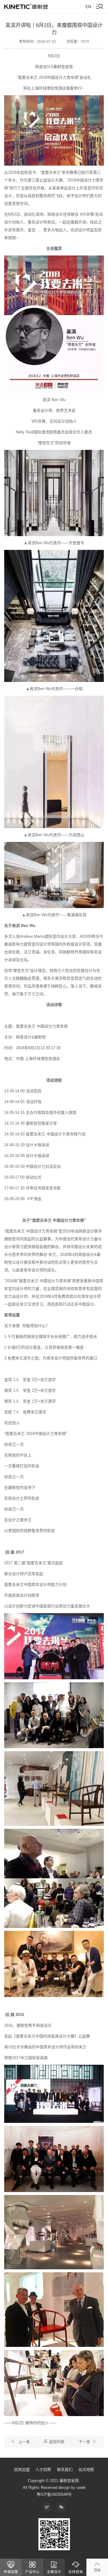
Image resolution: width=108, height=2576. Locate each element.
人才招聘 (43, 2470)
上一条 (24, 2442)
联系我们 (65, 2470)
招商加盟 (22, 2470)
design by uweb (72, 2487)
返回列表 (57, 2442)
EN (88, 7)
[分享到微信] (61, 2507)
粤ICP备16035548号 (54, 2494)
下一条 (84, 2442)
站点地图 (86, 2470)
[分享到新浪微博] (47, 2507)
